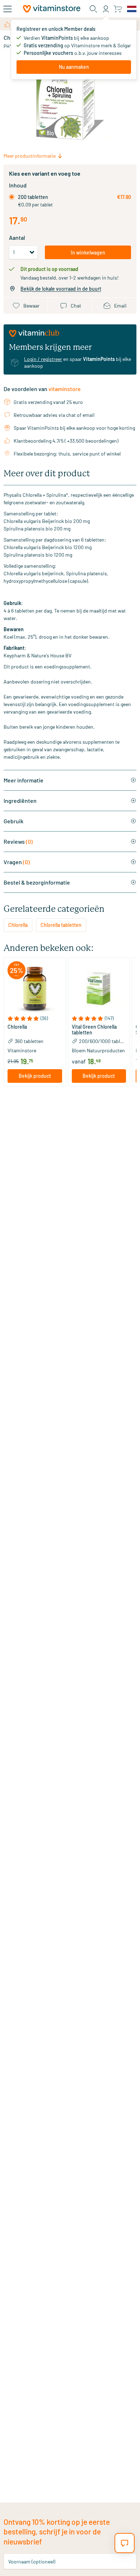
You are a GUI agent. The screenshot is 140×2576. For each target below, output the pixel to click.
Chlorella (18, 925)
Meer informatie (24, 780)
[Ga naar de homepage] (52, 9)
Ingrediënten (20, 801)
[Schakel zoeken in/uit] (93, 9)
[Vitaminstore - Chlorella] (35, 989)
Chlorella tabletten (61, 925)
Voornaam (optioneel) (32, 2561)
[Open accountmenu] (106, 9)
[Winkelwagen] (118, 9)
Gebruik (13, 821)
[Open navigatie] (8, 9)
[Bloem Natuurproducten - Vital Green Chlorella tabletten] (99, 989)
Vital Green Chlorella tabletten (94, 1030)
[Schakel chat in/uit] (125, 2543)
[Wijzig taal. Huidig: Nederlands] (132, 9)
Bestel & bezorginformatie (37, 882)
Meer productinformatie (30, 156)
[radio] (12, 197)
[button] (35, 1018)
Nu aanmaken (74, 67)
